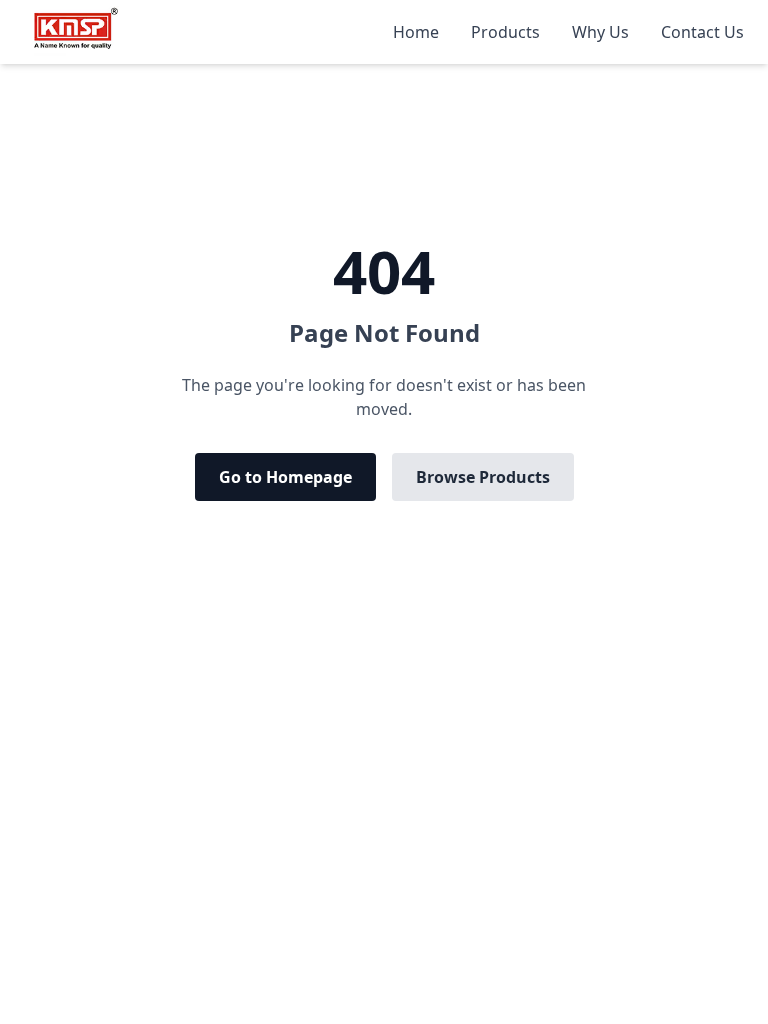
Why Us (600, 32)
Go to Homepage (285, 477)
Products (505, 32)
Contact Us (702, 32)
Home (416, 32)
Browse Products (483, 477)
